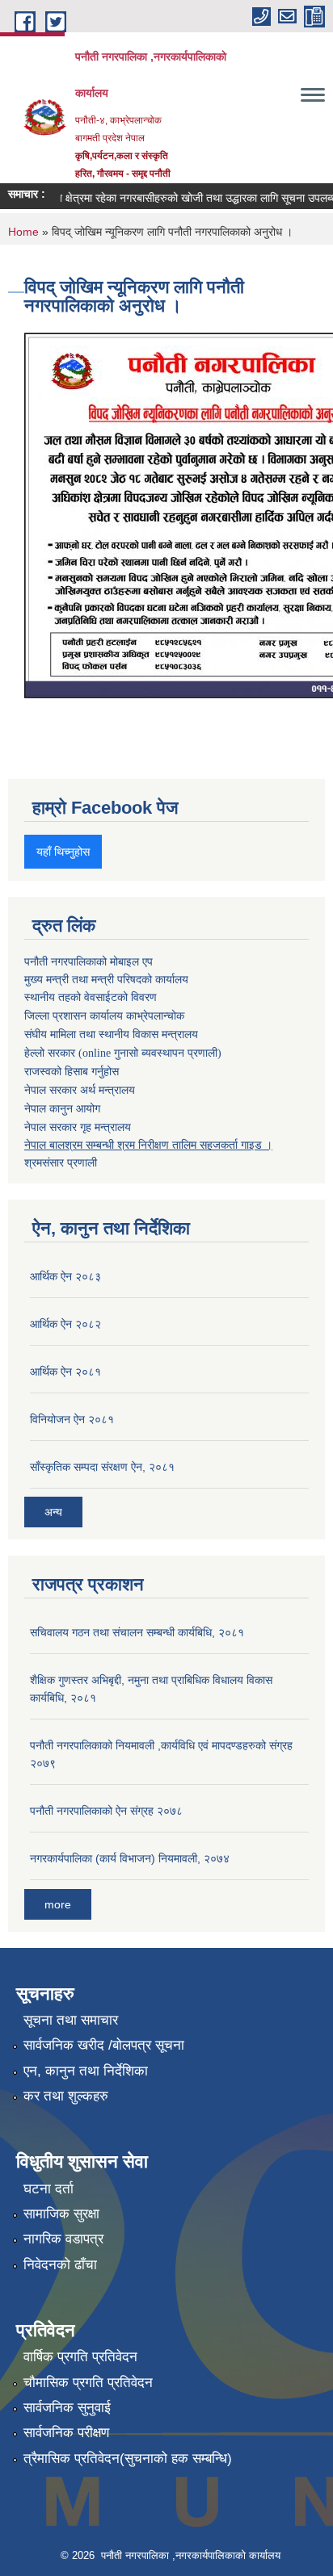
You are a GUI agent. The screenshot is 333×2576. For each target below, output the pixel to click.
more (58, 1904)
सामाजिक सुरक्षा (61, 2214)
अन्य (53, 1512)
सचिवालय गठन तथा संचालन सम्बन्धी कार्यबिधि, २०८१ (137, 1632)
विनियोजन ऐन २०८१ (72, 1419)
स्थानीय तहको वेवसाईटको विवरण (91, 997)
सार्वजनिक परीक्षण (66, 2433)
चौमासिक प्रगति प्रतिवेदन (88, 2383)
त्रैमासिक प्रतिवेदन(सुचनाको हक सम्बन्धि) (128, 2459)
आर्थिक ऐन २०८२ (65, 1324)
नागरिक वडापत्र (63, 2239)
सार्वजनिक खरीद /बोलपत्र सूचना (104, 2045)
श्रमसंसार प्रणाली (61, 1162)
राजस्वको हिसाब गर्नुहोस (72, 1072)
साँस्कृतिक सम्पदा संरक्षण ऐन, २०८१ (102, 1467)
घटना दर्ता (48, 2189)
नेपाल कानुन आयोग (62, 1109)
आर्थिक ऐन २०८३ (65, 1276)
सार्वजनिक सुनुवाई (67, 2408)
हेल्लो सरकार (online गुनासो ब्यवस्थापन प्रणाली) (123, 1053)
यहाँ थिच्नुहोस (63, 852)
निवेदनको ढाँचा (60, 2265)
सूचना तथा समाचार (71, 2020)
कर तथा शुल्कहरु (66, 2096)
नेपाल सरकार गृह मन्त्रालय (78, 1127)
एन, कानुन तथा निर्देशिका (86, 2071)
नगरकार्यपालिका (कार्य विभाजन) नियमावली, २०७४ (130, 1858)
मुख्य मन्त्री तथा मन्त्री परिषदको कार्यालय (106, 979)
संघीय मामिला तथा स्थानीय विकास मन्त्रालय (111, 1035)
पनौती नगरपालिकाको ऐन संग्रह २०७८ (106, 1811)
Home (23, 232)
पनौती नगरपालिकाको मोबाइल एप (89, 961)
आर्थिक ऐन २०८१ (65, 1372)
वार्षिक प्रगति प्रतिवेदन (80, 2357)
